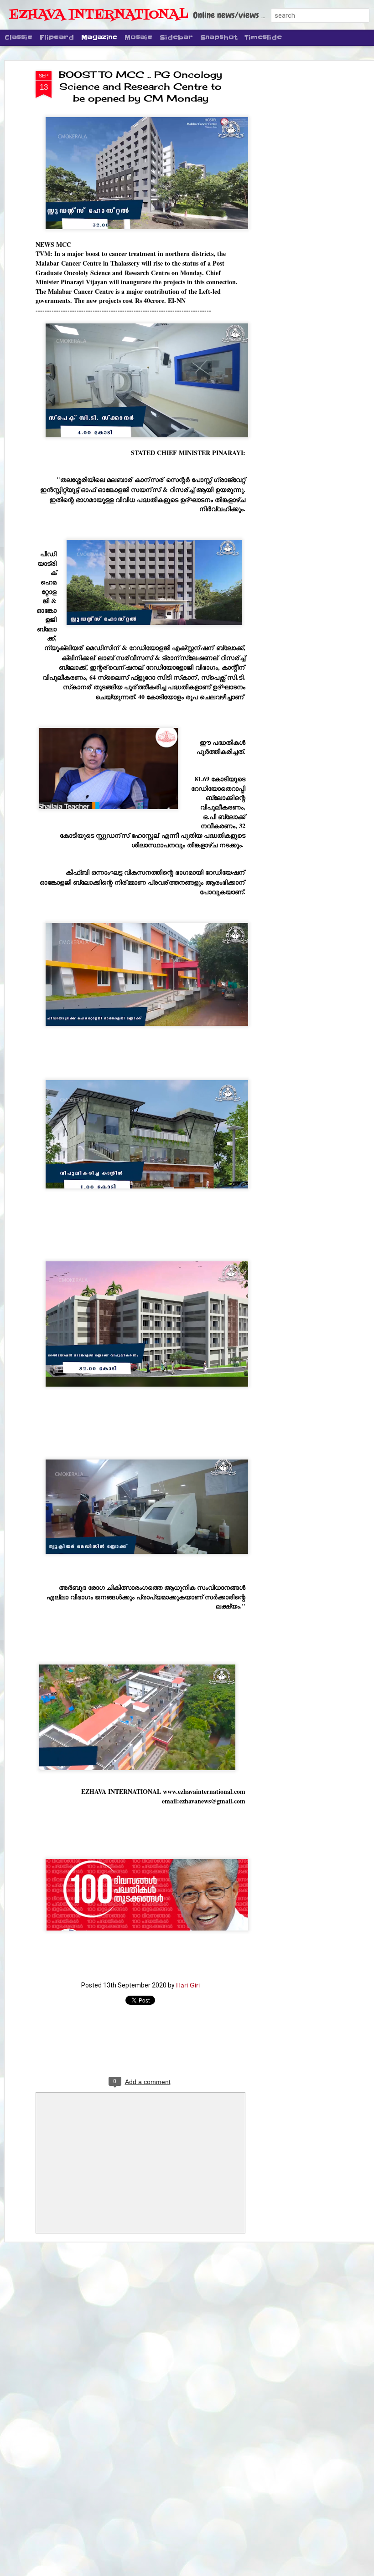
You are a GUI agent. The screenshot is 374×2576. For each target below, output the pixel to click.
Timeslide (263, 37)
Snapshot (219, 37)
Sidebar (176, 37)
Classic (18, 37)
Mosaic (138, 37)
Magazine (99, 37)
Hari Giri (188, 1985)
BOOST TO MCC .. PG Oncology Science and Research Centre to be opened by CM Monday (140, 86)
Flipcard (57, 37)
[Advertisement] (296, 215)
